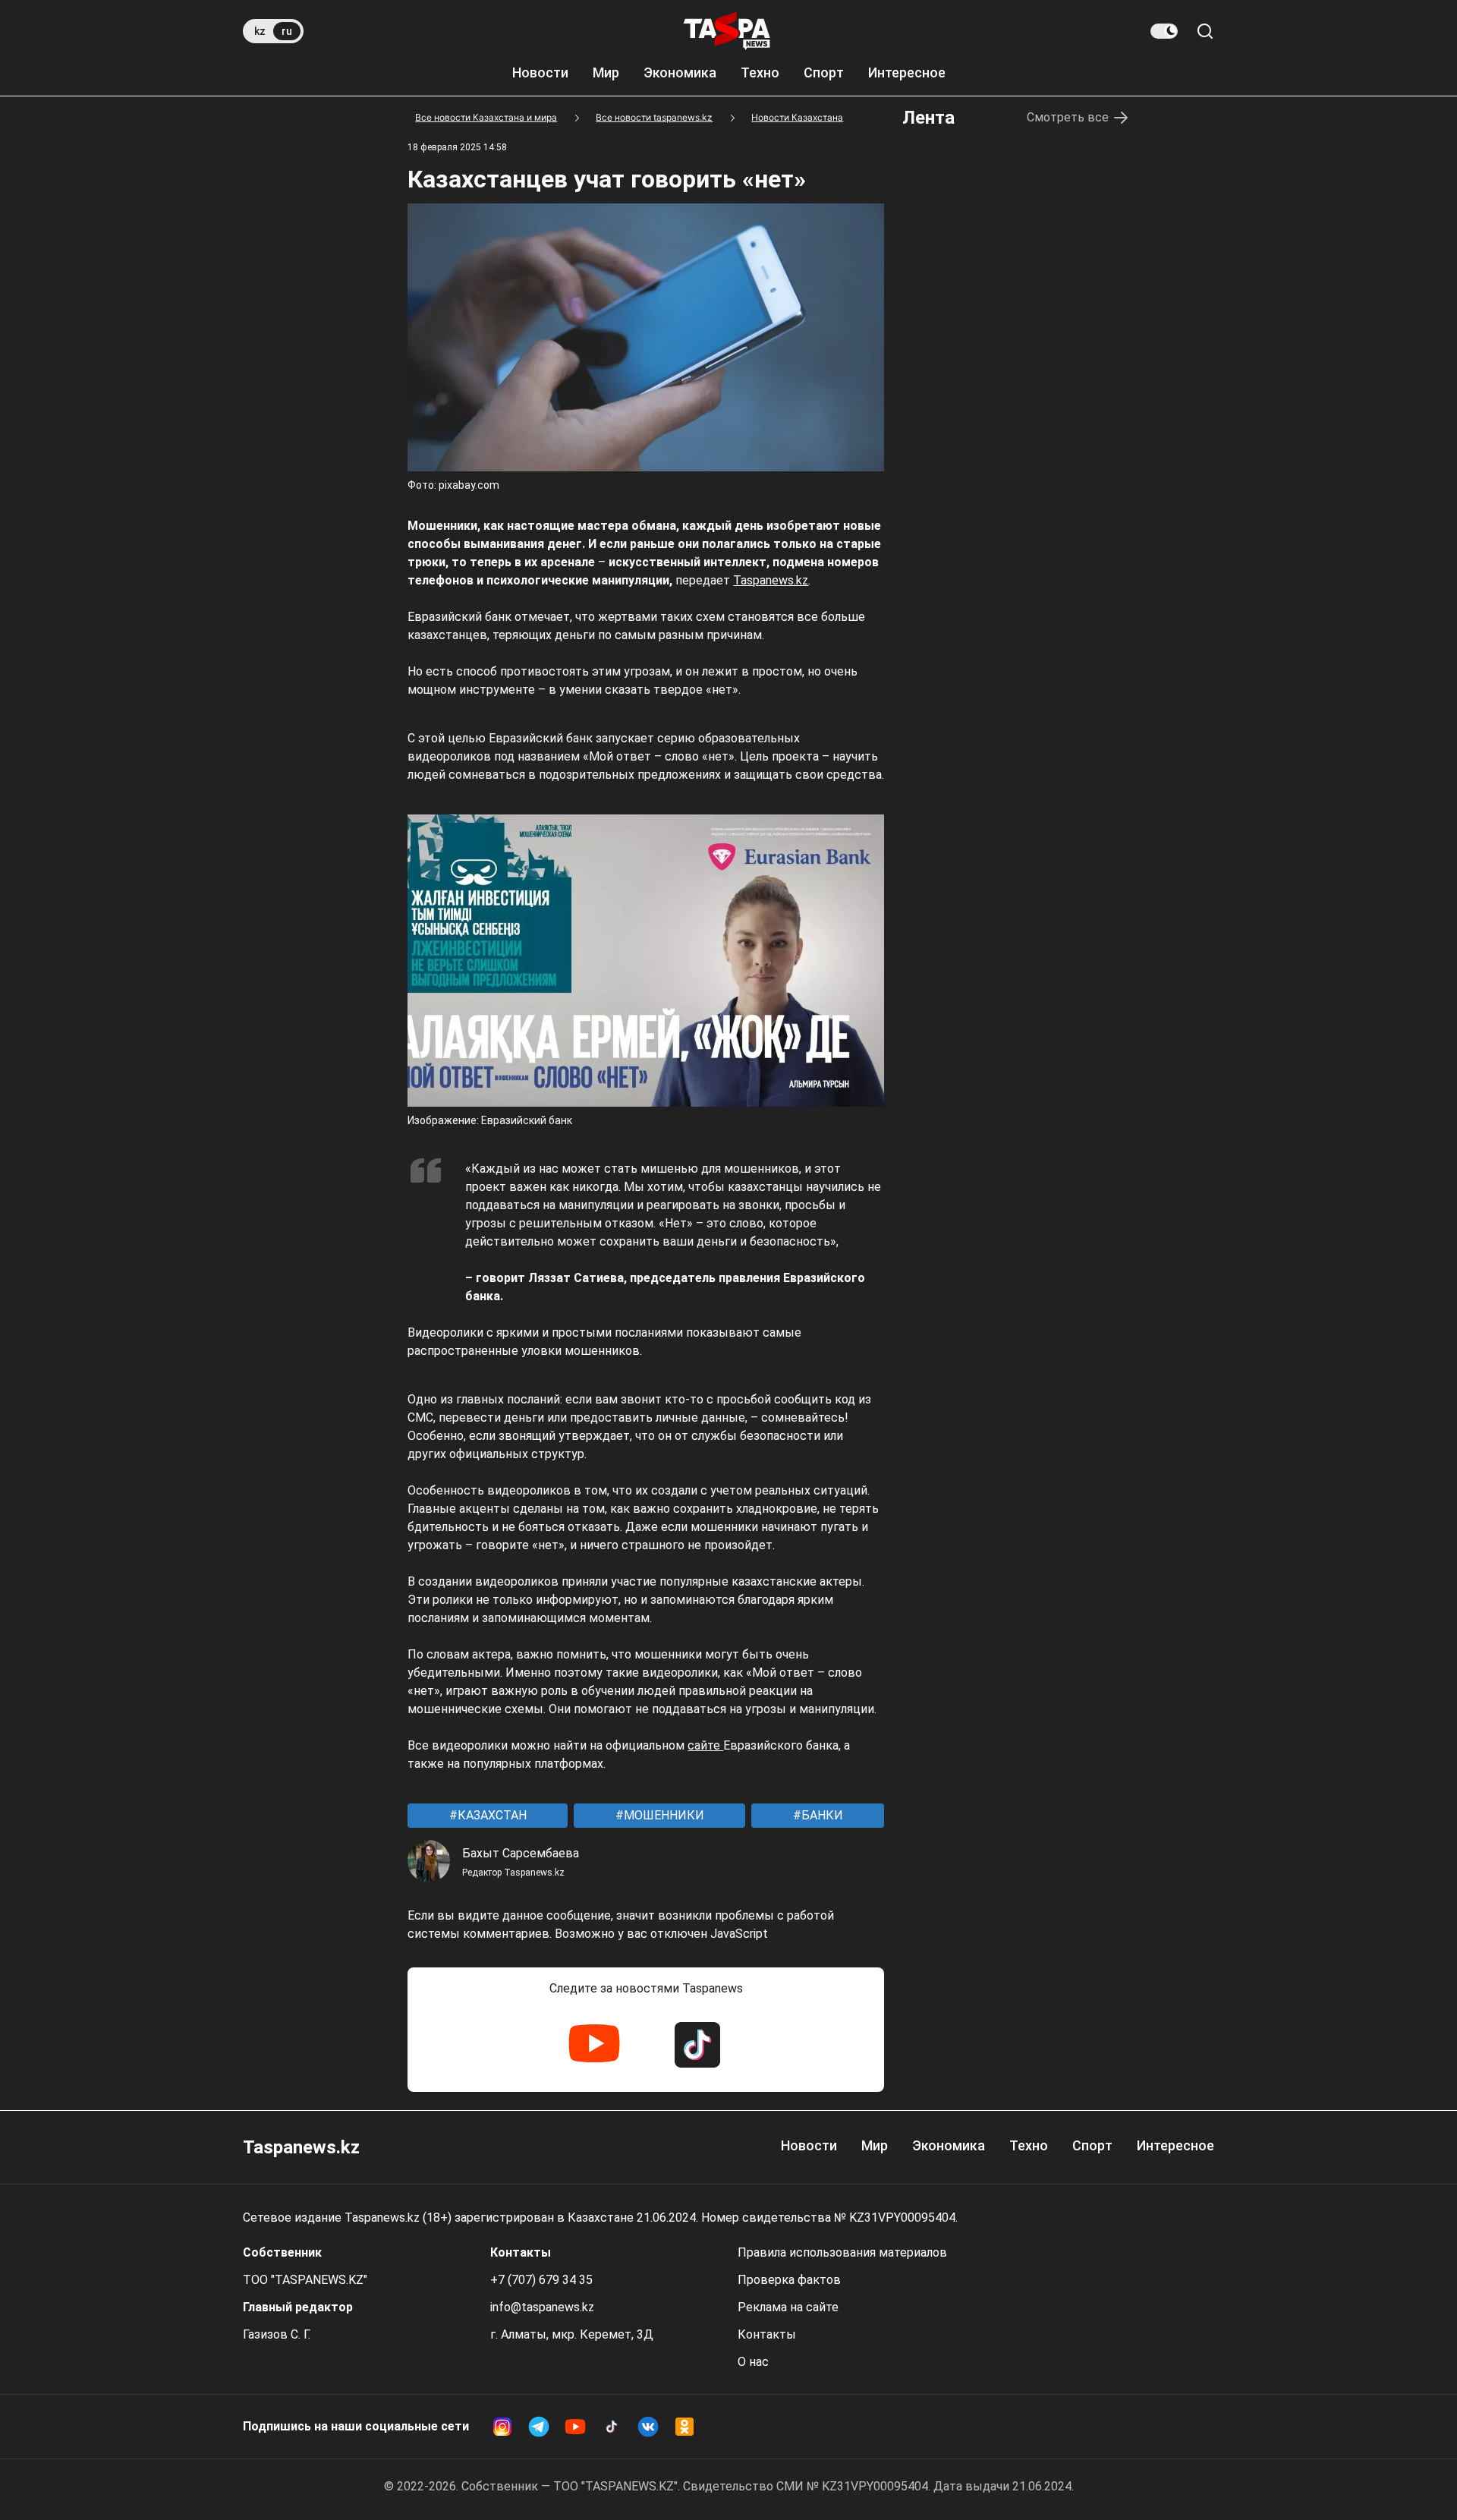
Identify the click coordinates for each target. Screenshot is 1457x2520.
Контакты (767, 2334)
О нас (753, 2362)
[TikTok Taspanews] (697, 2045)
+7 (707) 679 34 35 (541, 2280)
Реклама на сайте (788, 2307)
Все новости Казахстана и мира (486, 117)
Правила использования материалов (842, 2252)
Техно (760, 72)
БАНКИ (821, 1815)
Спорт (824, 72)
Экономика (680, 72)
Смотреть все (1068, 117)
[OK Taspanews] (684, 2427)
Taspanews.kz (771, 580)
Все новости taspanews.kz (654, 117)
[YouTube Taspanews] (594, 2045)
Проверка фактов (789, 2280)
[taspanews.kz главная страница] (727, 31)
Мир (606, 72)
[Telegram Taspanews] (539, 2427)
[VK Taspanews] (648, 2427)
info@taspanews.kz (542, 2307)
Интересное (907, 72)
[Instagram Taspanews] (502, 2427)
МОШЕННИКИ (662, 1815)
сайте (705, 1745)
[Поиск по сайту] (1205, 31)
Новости (540, 72)
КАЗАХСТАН (491, 1815)
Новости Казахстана (797, 117)
